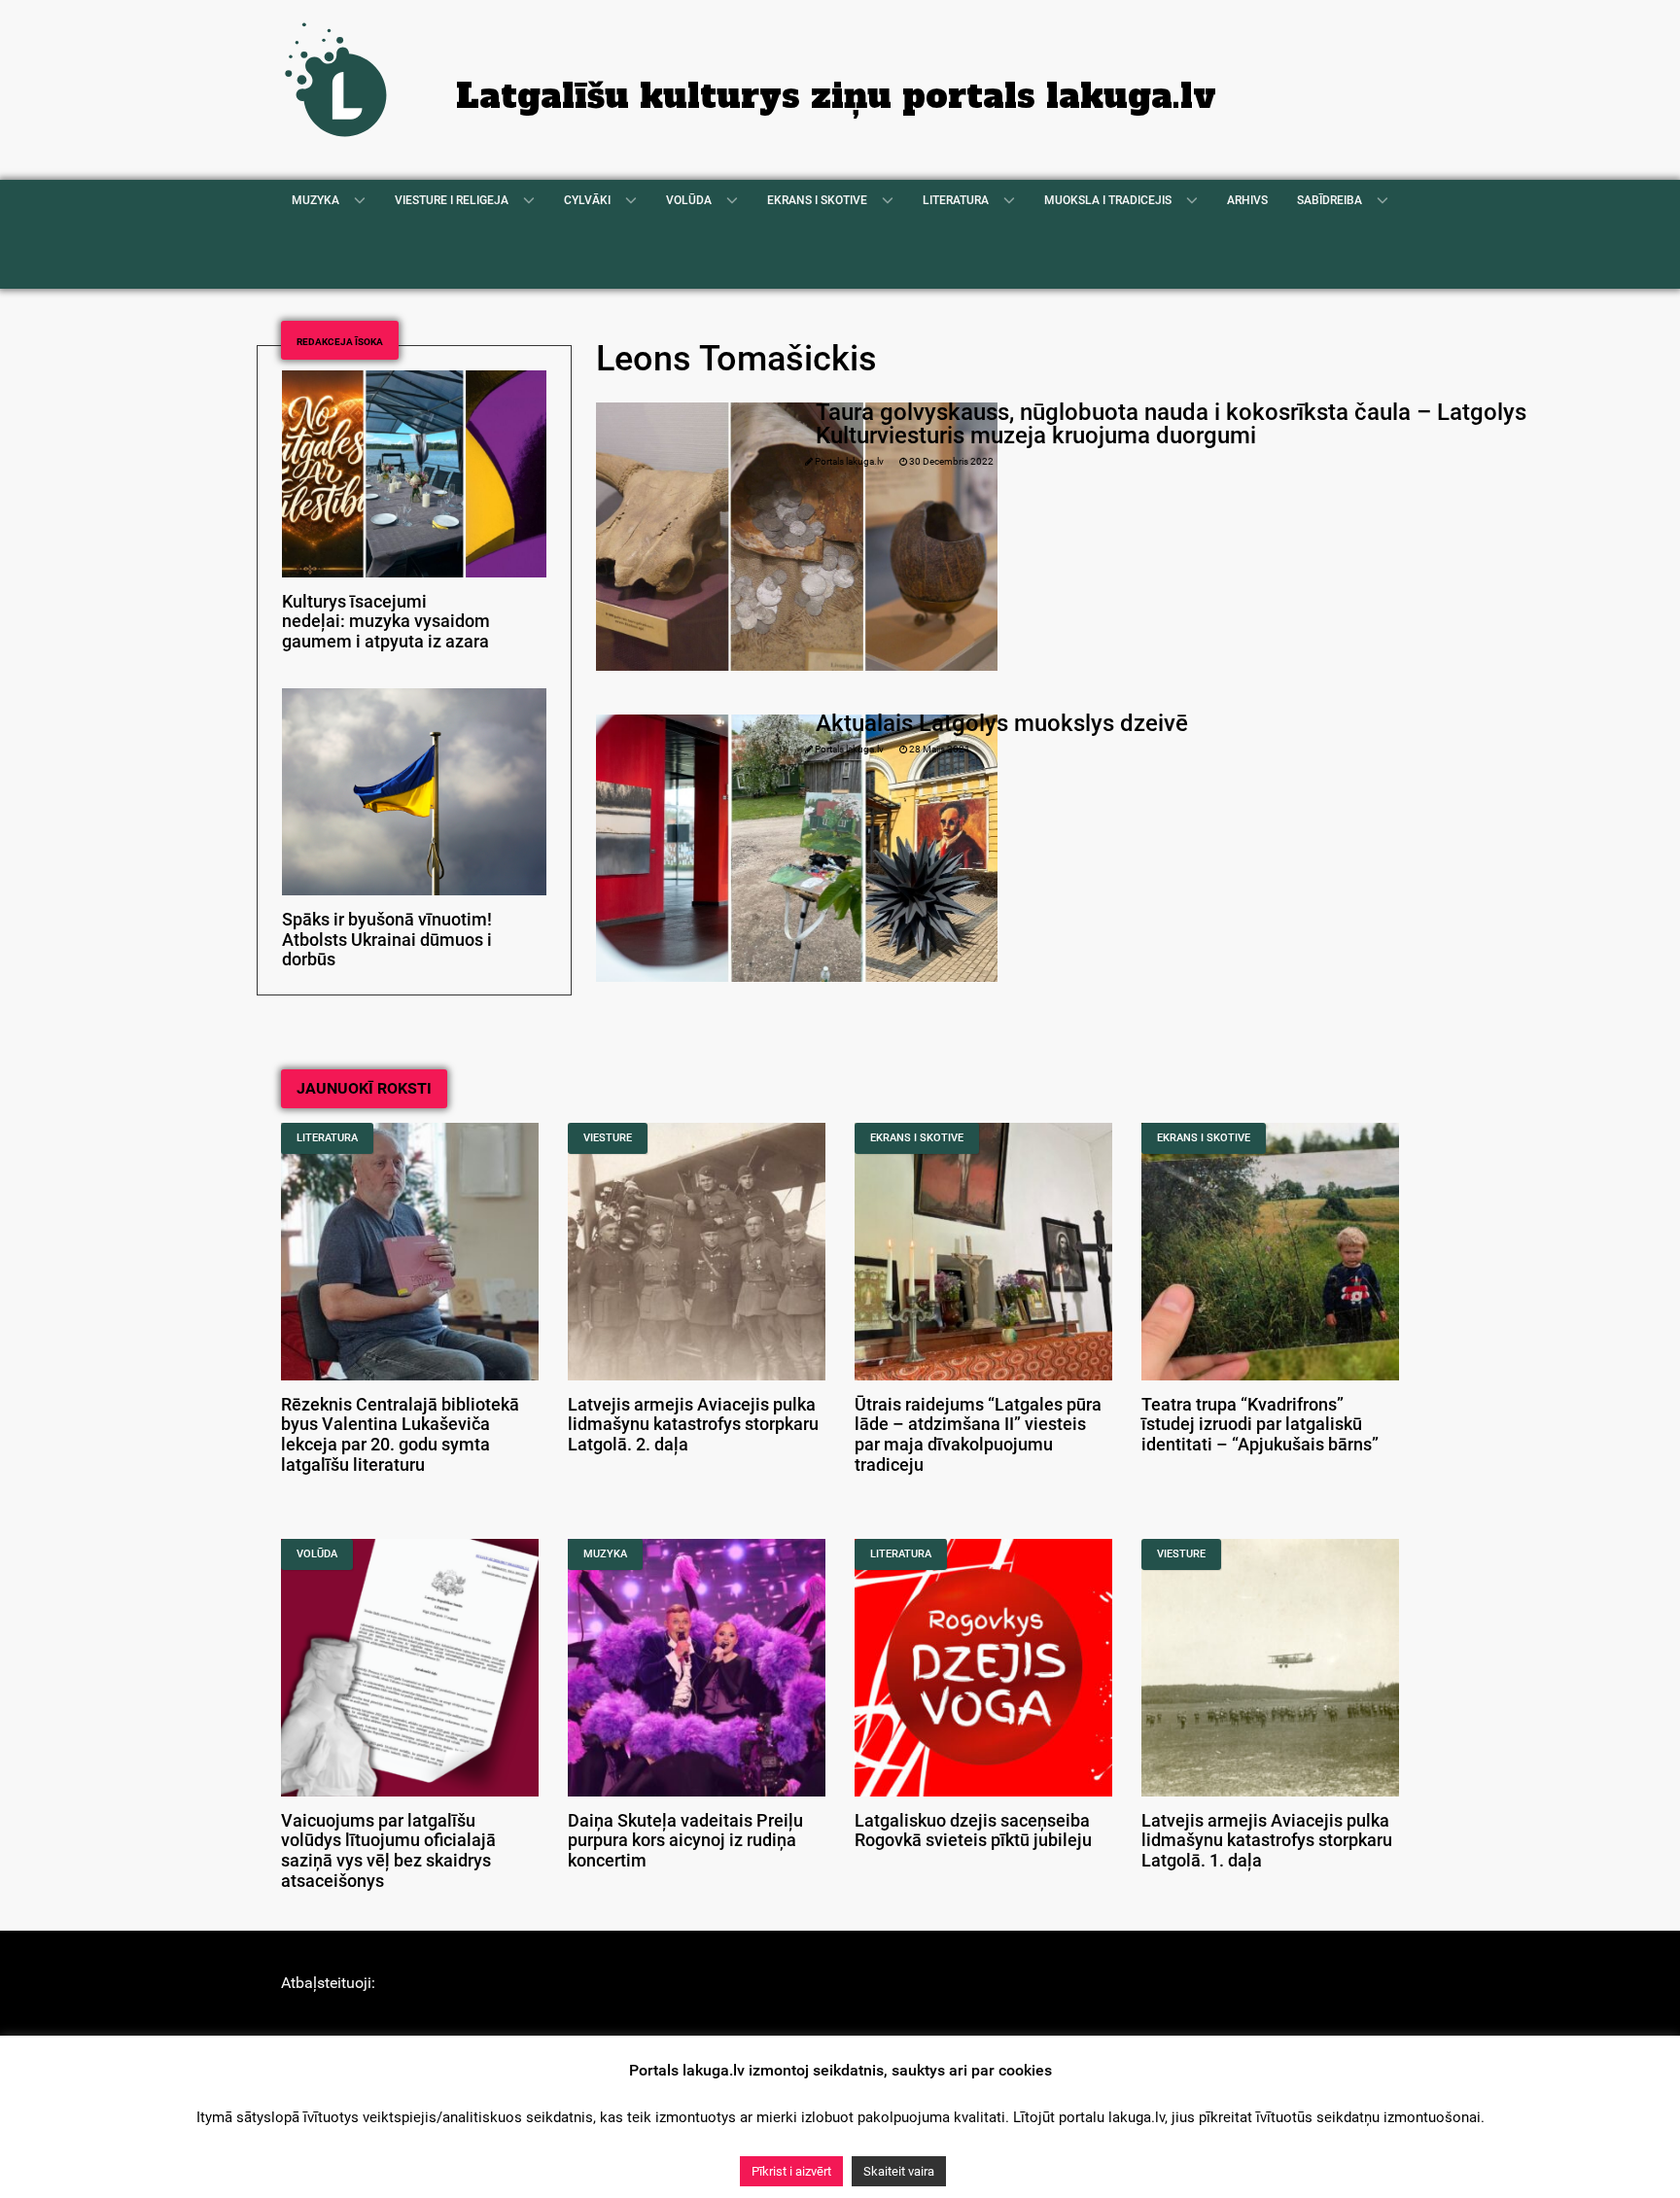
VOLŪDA (317, 1554)
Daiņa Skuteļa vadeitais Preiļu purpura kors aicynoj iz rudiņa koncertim (685, 1841)
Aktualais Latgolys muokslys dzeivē (1002, 723)
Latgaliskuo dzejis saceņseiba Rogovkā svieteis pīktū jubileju (973, 1831)
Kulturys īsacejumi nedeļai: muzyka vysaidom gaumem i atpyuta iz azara (386, 622)
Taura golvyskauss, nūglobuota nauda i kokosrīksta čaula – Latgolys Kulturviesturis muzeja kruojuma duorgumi (1171, 424)
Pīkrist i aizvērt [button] (791, 2171)
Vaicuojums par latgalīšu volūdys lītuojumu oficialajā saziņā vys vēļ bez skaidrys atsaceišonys (388, 1851)
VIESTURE (608, 1138)
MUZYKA (605, 1554)
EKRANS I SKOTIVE (917, 1138)
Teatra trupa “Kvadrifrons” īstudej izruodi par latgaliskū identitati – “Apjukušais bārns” (1260, 1425)
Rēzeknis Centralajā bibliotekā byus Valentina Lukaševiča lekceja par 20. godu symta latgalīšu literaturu (400, 1435)
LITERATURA (327, 1138)
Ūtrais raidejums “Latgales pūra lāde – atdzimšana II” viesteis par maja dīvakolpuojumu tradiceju (978, 1435)
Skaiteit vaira (899, 2171)
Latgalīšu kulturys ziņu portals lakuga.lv (836, 96)
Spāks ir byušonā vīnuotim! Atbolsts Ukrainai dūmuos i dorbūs (387, 940)
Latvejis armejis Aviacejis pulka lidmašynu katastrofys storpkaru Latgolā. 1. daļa (1267, 1841)
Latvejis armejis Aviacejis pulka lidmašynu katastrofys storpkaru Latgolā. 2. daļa (693, 1425)
